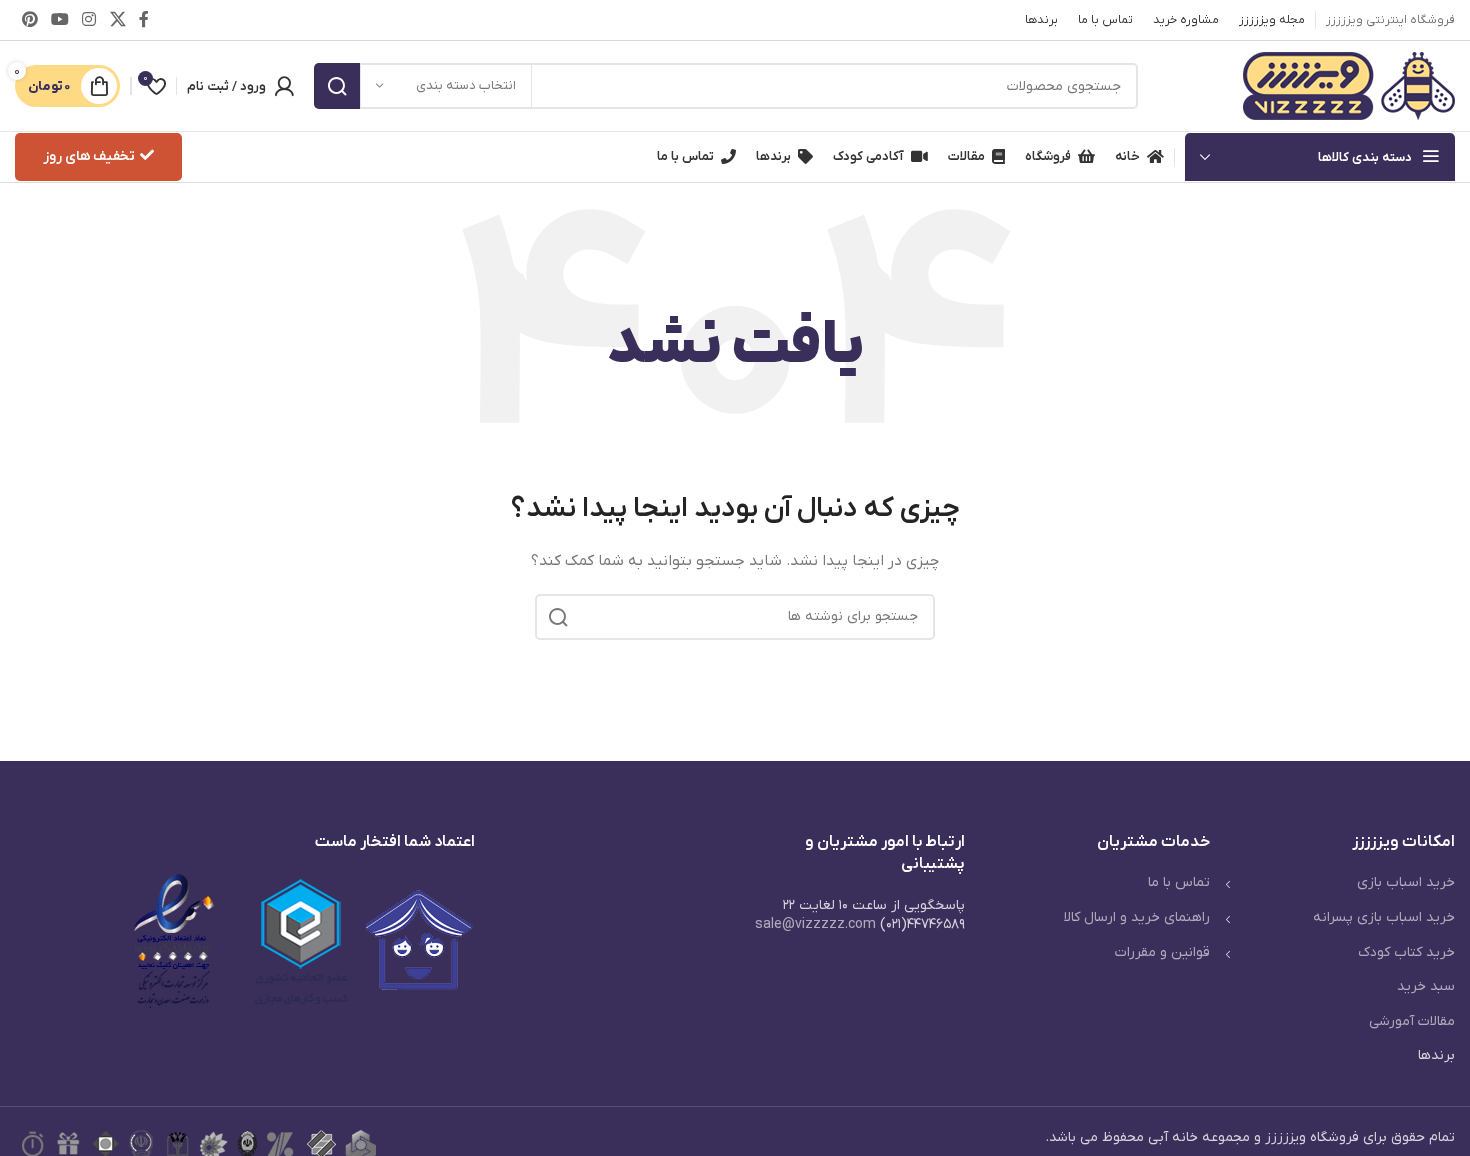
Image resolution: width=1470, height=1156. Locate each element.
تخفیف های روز (89, 156)
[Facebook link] (143, 20)
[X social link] (117, 20)
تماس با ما (1179, 882)
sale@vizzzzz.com (815, 924)
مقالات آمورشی (1412, 1021)
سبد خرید (1426, 986)
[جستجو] (337, 86)
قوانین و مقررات (1162, 952)
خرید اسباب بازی (1406, 882)
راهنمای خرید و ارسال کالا (1137, 917)
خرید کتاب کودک (1406, 952)
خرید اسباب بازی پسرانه (1384, 917)
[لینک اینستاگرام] (89, 20)
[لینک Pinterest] (29, 20)
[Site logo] (1349, 85)
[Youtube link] (59, 20)
